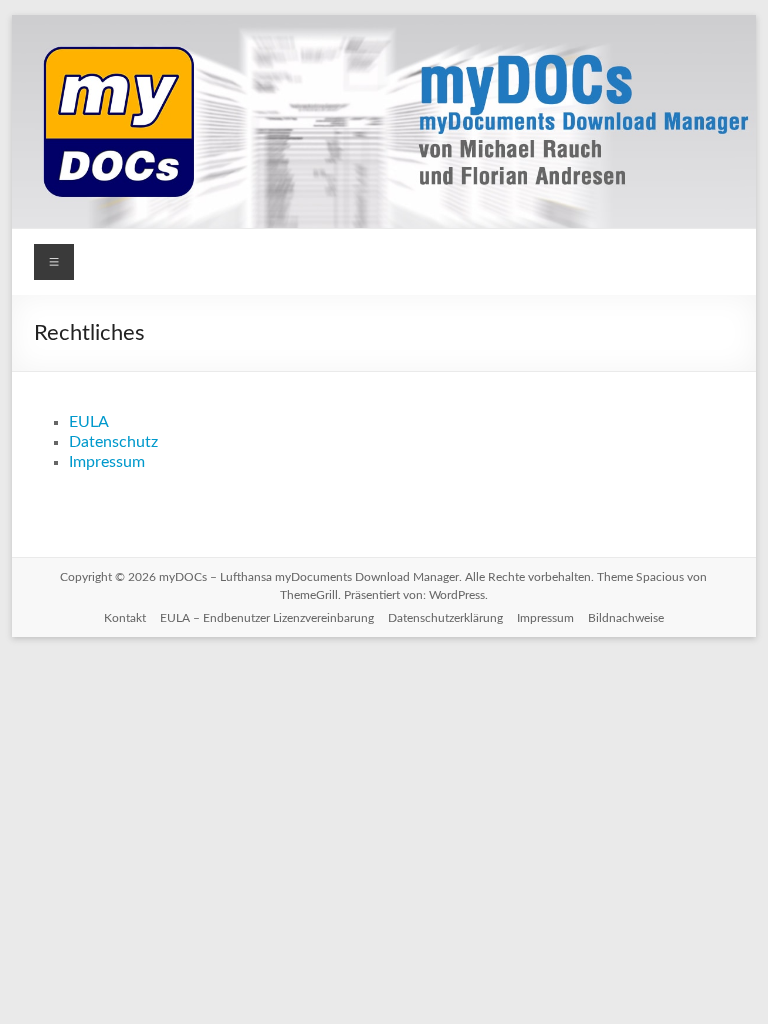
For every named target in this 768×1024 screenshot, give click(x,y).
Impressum (107, 462)
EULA (89, 422)
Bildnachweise (626, 618)
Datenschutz (113, 442)
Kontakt (125, 618)
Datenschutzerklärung (445, 618)
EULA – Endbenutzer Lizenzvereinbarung (267, 618)
